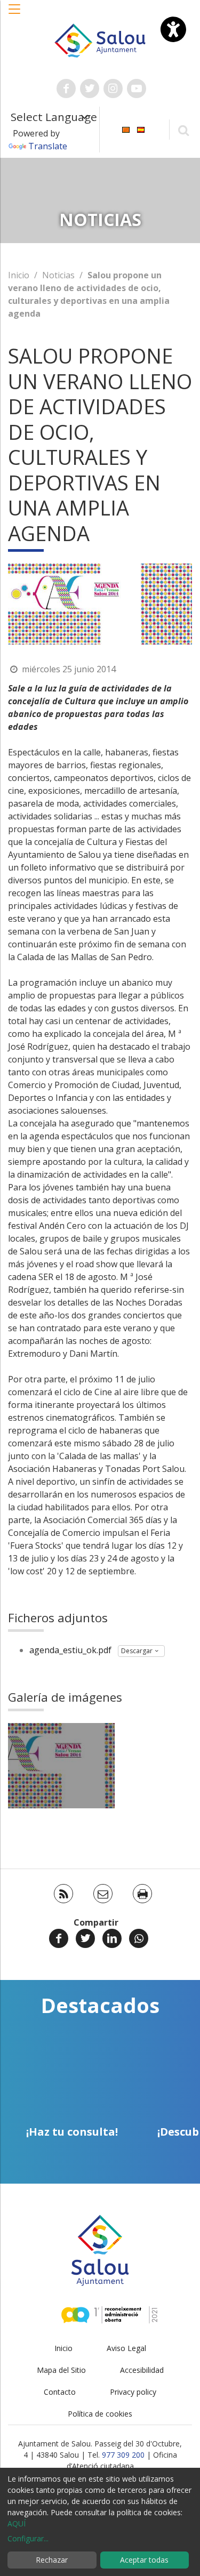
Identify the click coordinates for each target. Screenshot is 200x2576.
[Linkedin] (112, 1938)
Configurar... (28, 2538)
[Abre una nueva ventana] (66, 88)
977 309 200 (123, 2455)
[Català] (126, 129)
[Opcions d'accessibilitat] (173, 29)
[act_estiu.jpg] (61, 1766)
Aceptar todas (144, 2560)
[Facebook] (59, 1938)
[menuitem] (126, 129)
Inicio (19, 275)
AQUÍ (17, 2523)
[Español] (141, 129)
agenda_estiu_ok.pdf (70, 1650)
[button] (15, 14)
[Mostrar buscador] (183, 130)
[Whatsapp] (139, 1938)
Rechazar (52, 2560)
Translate (48, 146)
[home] (100, 39)
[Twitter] (85, 1938)
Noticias (58, 275)
